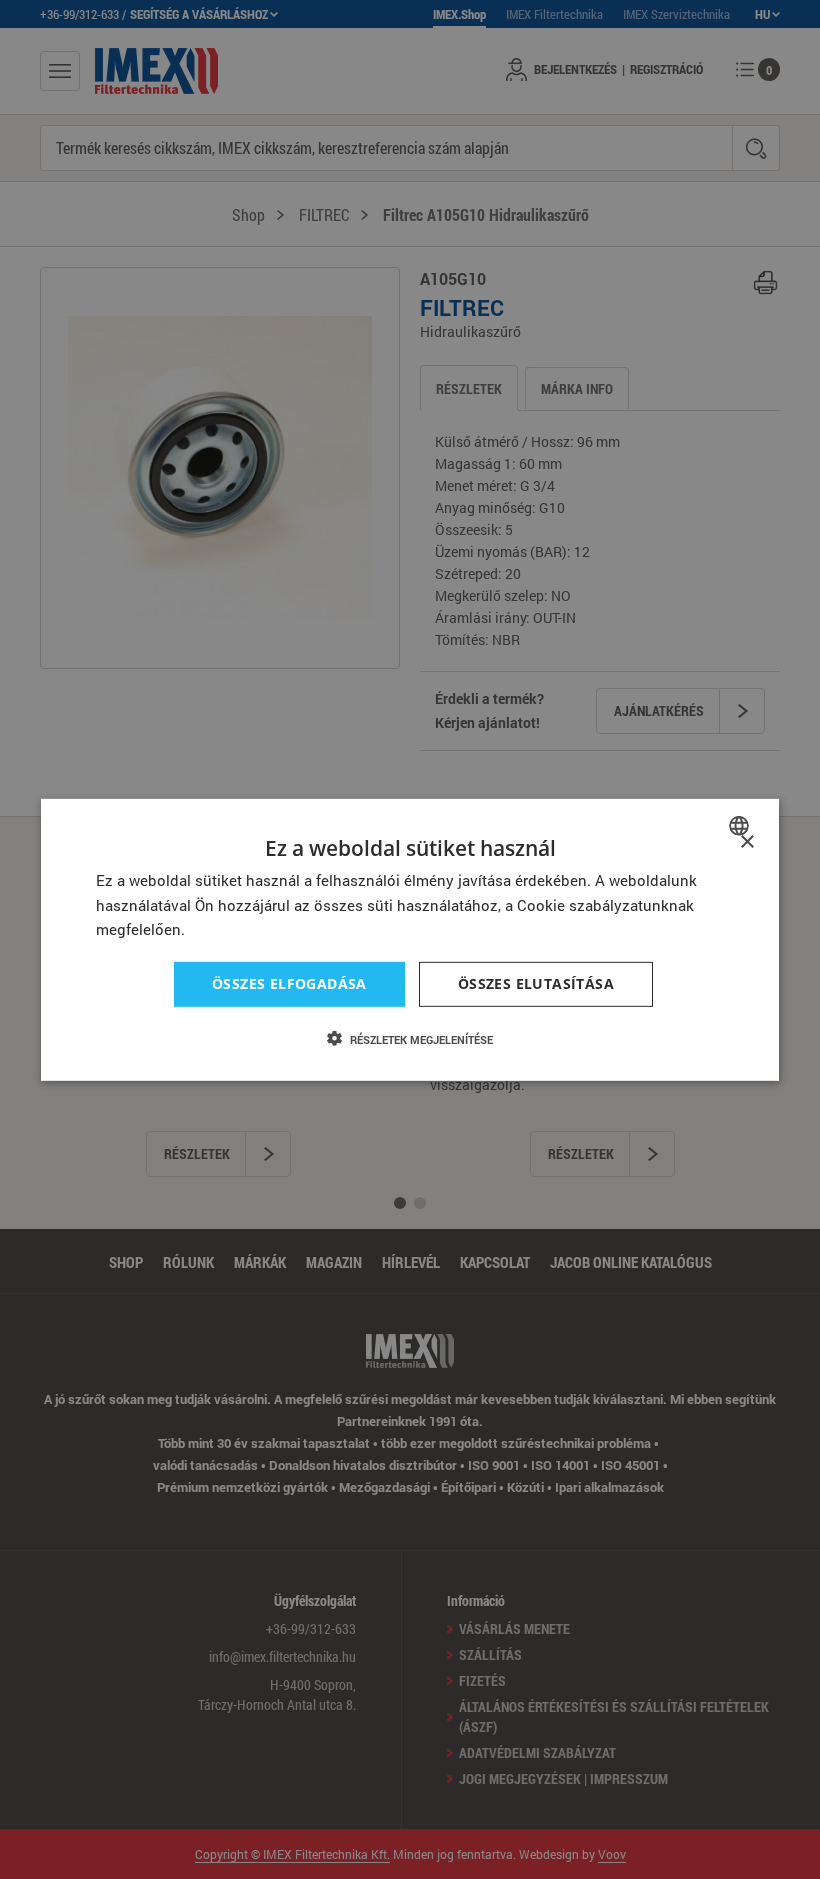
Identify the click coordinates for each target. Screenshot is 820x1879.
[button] (410, 1039)
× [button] (746, 841)
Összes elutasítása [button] (536, 983)
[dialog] (410, 939)
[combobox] (741, 825)
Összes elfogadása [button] (289, 983)
